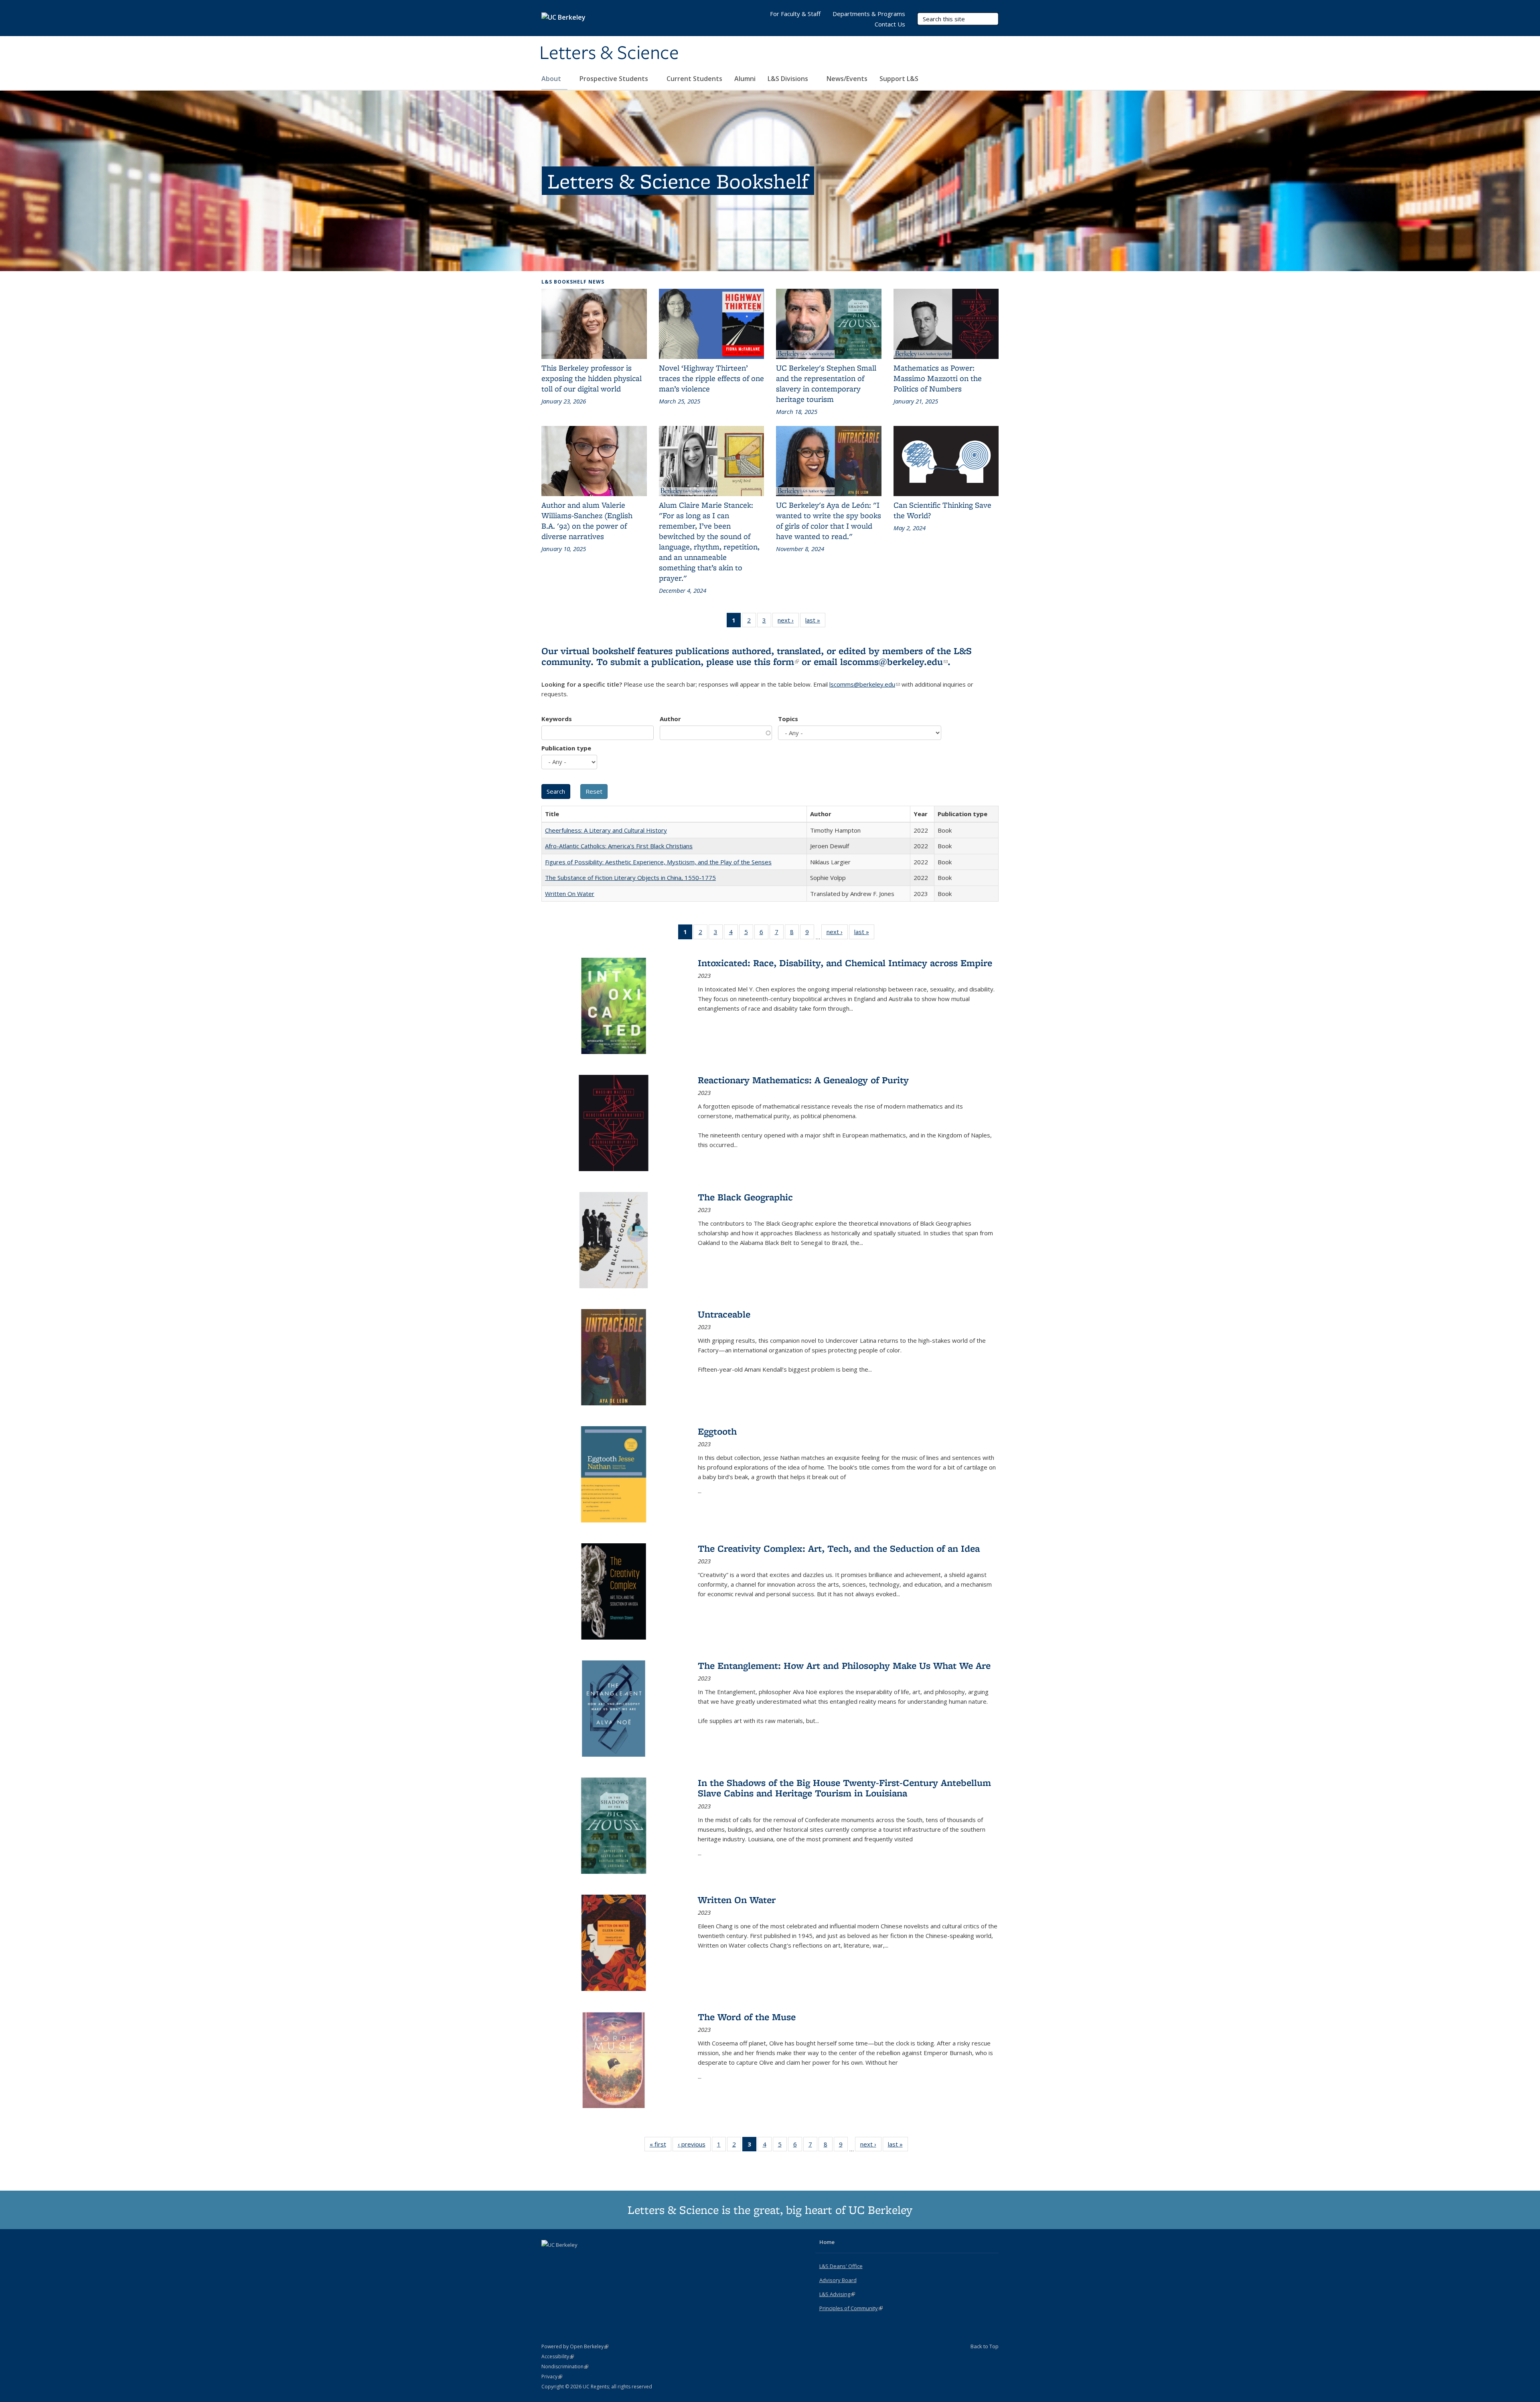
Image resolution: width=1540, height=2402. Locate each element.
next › (788, 622)
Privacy (552, 2377)
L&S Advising (837, 2294)
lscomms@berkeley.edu (894, 662)
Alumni (745, 79)
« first (661, 2146)
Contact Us (890, 24)
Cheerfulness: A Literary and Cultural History (606, 830)
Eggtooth (717, 1431)
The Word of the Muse (747, 2017)
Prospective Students (615, 79)
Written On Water (570, 894)
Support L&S (899, 79)
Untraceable (724, 1314)
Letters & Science (609, 53)
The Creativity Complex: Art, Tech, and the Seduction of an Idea (839, 1548)
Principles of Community (851, 2308)
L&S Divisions (789, 79)
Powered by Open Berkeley (575, 2346)
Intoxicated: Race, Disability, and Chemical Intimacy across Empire (845, 963)
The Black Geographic (745, 1197)
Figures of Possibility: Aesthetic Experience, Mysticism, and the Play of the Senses (658, 862)
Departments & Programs (869, 14)
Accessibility (558, 2356)
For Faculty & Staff (795, 14)
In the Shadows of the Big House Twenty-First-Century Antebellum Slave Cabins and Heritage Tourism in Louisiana (844, 1788)
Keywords (557, 719)
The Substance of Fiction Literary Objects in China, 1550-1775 (630, 878)
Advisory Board (838, 2280)
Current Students (694, 79)
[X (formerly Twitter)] (549, 2258)
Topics (788, 719)
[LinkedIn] (564, 2258)
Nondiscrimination (565, 2367)
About (552, 79)
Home (827, 2242)
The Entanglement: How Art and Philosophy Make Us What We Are (844, 1665)
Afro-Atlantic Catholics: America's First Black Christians (619, 846)
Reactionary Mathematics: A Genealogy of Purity (803, 1080)
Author (670, 719)
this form (776, 662)
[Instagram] (580, 2258)
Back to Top (985, 2346)
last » (815, 622)
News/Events (847, 79)
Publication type (566, 748)
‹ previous (694, 2146)
